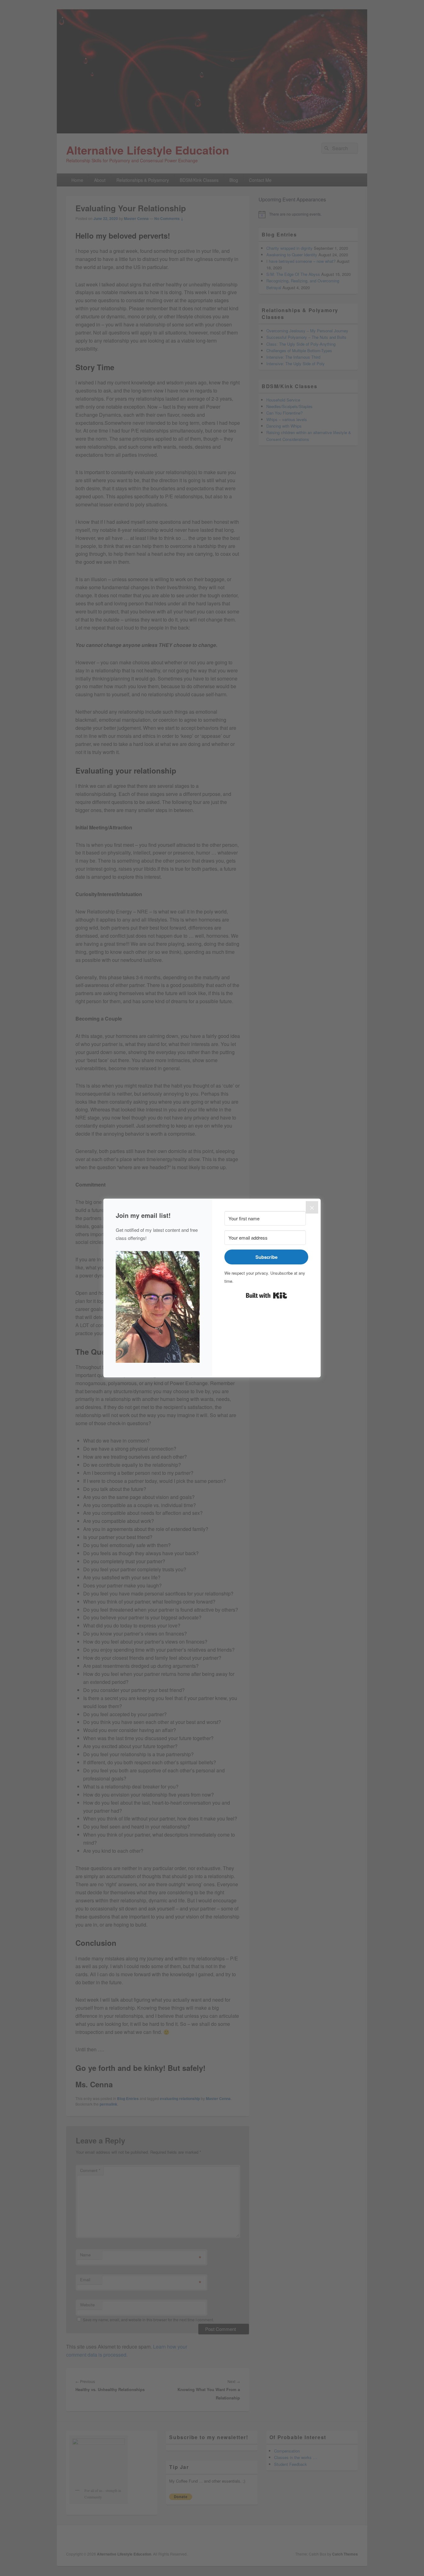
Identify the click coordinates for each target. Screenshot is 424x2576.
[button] (158, 1308)
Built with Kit (266, 1295)
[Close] (312, 1207)
